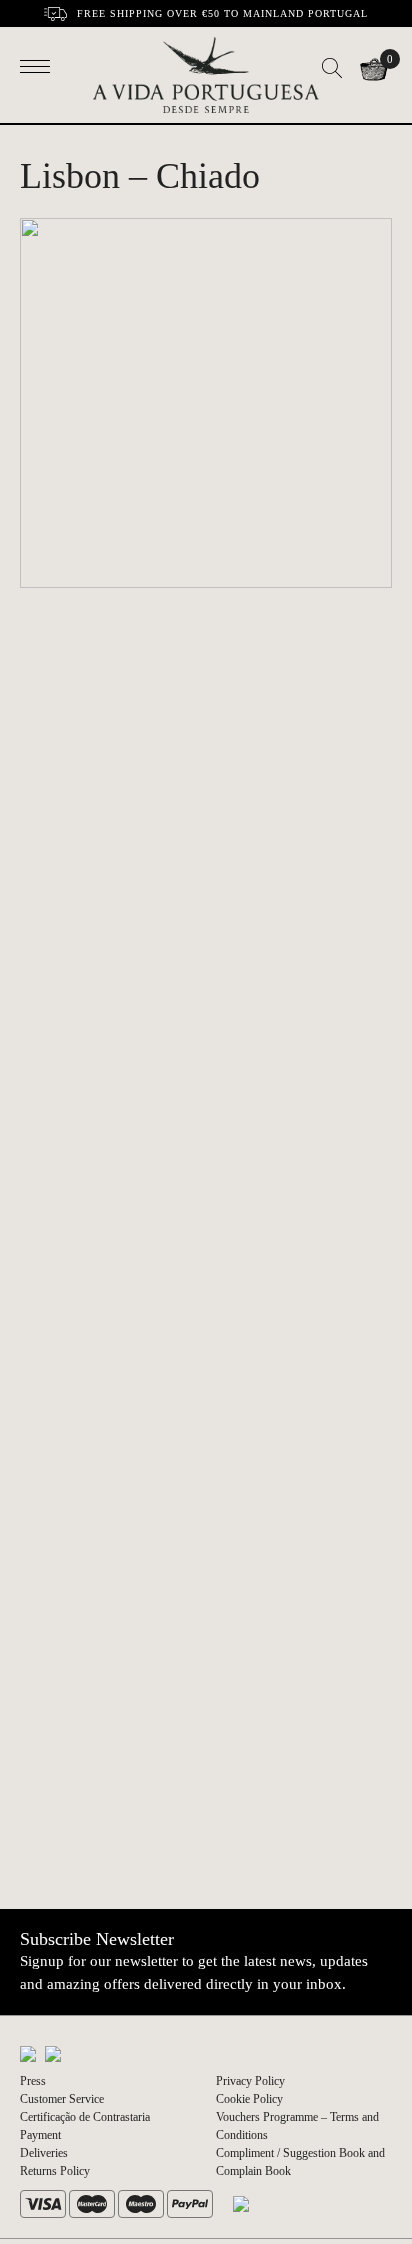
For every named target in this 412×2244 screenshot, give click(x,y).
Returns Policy (55, 2171)
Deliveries (44, 2153)
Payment (40, 2135)
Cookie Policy (249, 2099)
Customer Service (62, 2099)
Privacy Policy (250, 2081)
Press (33, 2081)
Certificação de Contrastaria (85, 2117)
